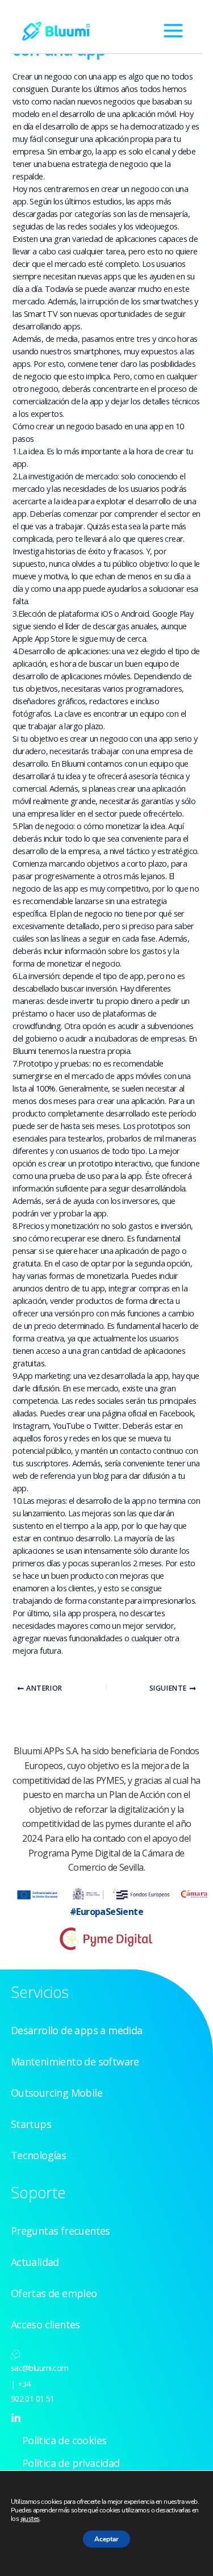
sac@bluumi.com (40, 2368)
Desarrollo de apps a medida (77, 2030)
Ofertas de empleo (54, 2293)
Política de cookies (64, 2440)
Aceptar (106, 2539)
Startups (31, 2124)
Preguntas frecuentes (60, 2231)
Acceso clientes (45, 2324)
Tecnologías (38, 2155)
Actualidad (35, 2262)
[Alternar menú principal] (173, 31)
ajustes (30, 2519)
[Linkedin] (16, 2418)
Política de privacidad (71, 2463)
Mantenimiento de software (75, 2061)
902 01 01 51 (33, 2399)
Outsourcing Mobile (57, 2093)
